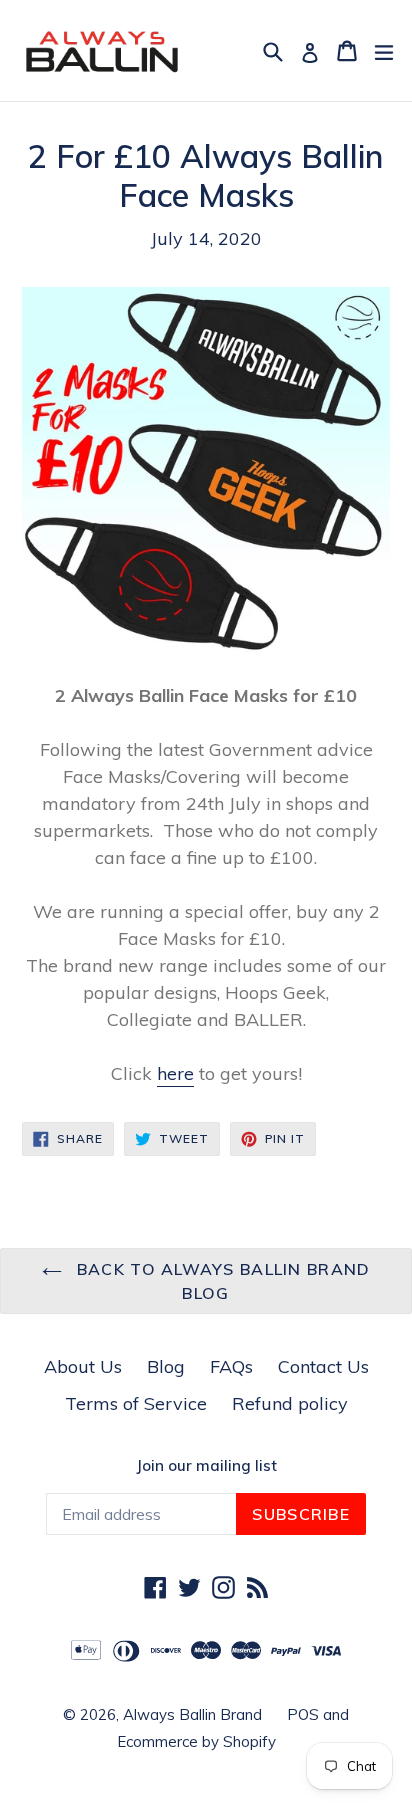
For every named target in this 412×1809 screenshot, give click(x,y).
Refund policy (290, 1403)
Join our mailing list (206, 1466)
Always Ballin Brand (192, 1714)
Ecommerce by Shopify (196, 1741)
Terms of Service (136, 1403)
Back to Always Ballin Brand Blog (221, 1281)
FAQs (231, 1366)
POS (303, 1714)
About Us (83, 1366)
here (175, 1073)
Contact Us (323, 1366)
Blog (166, 1366)
